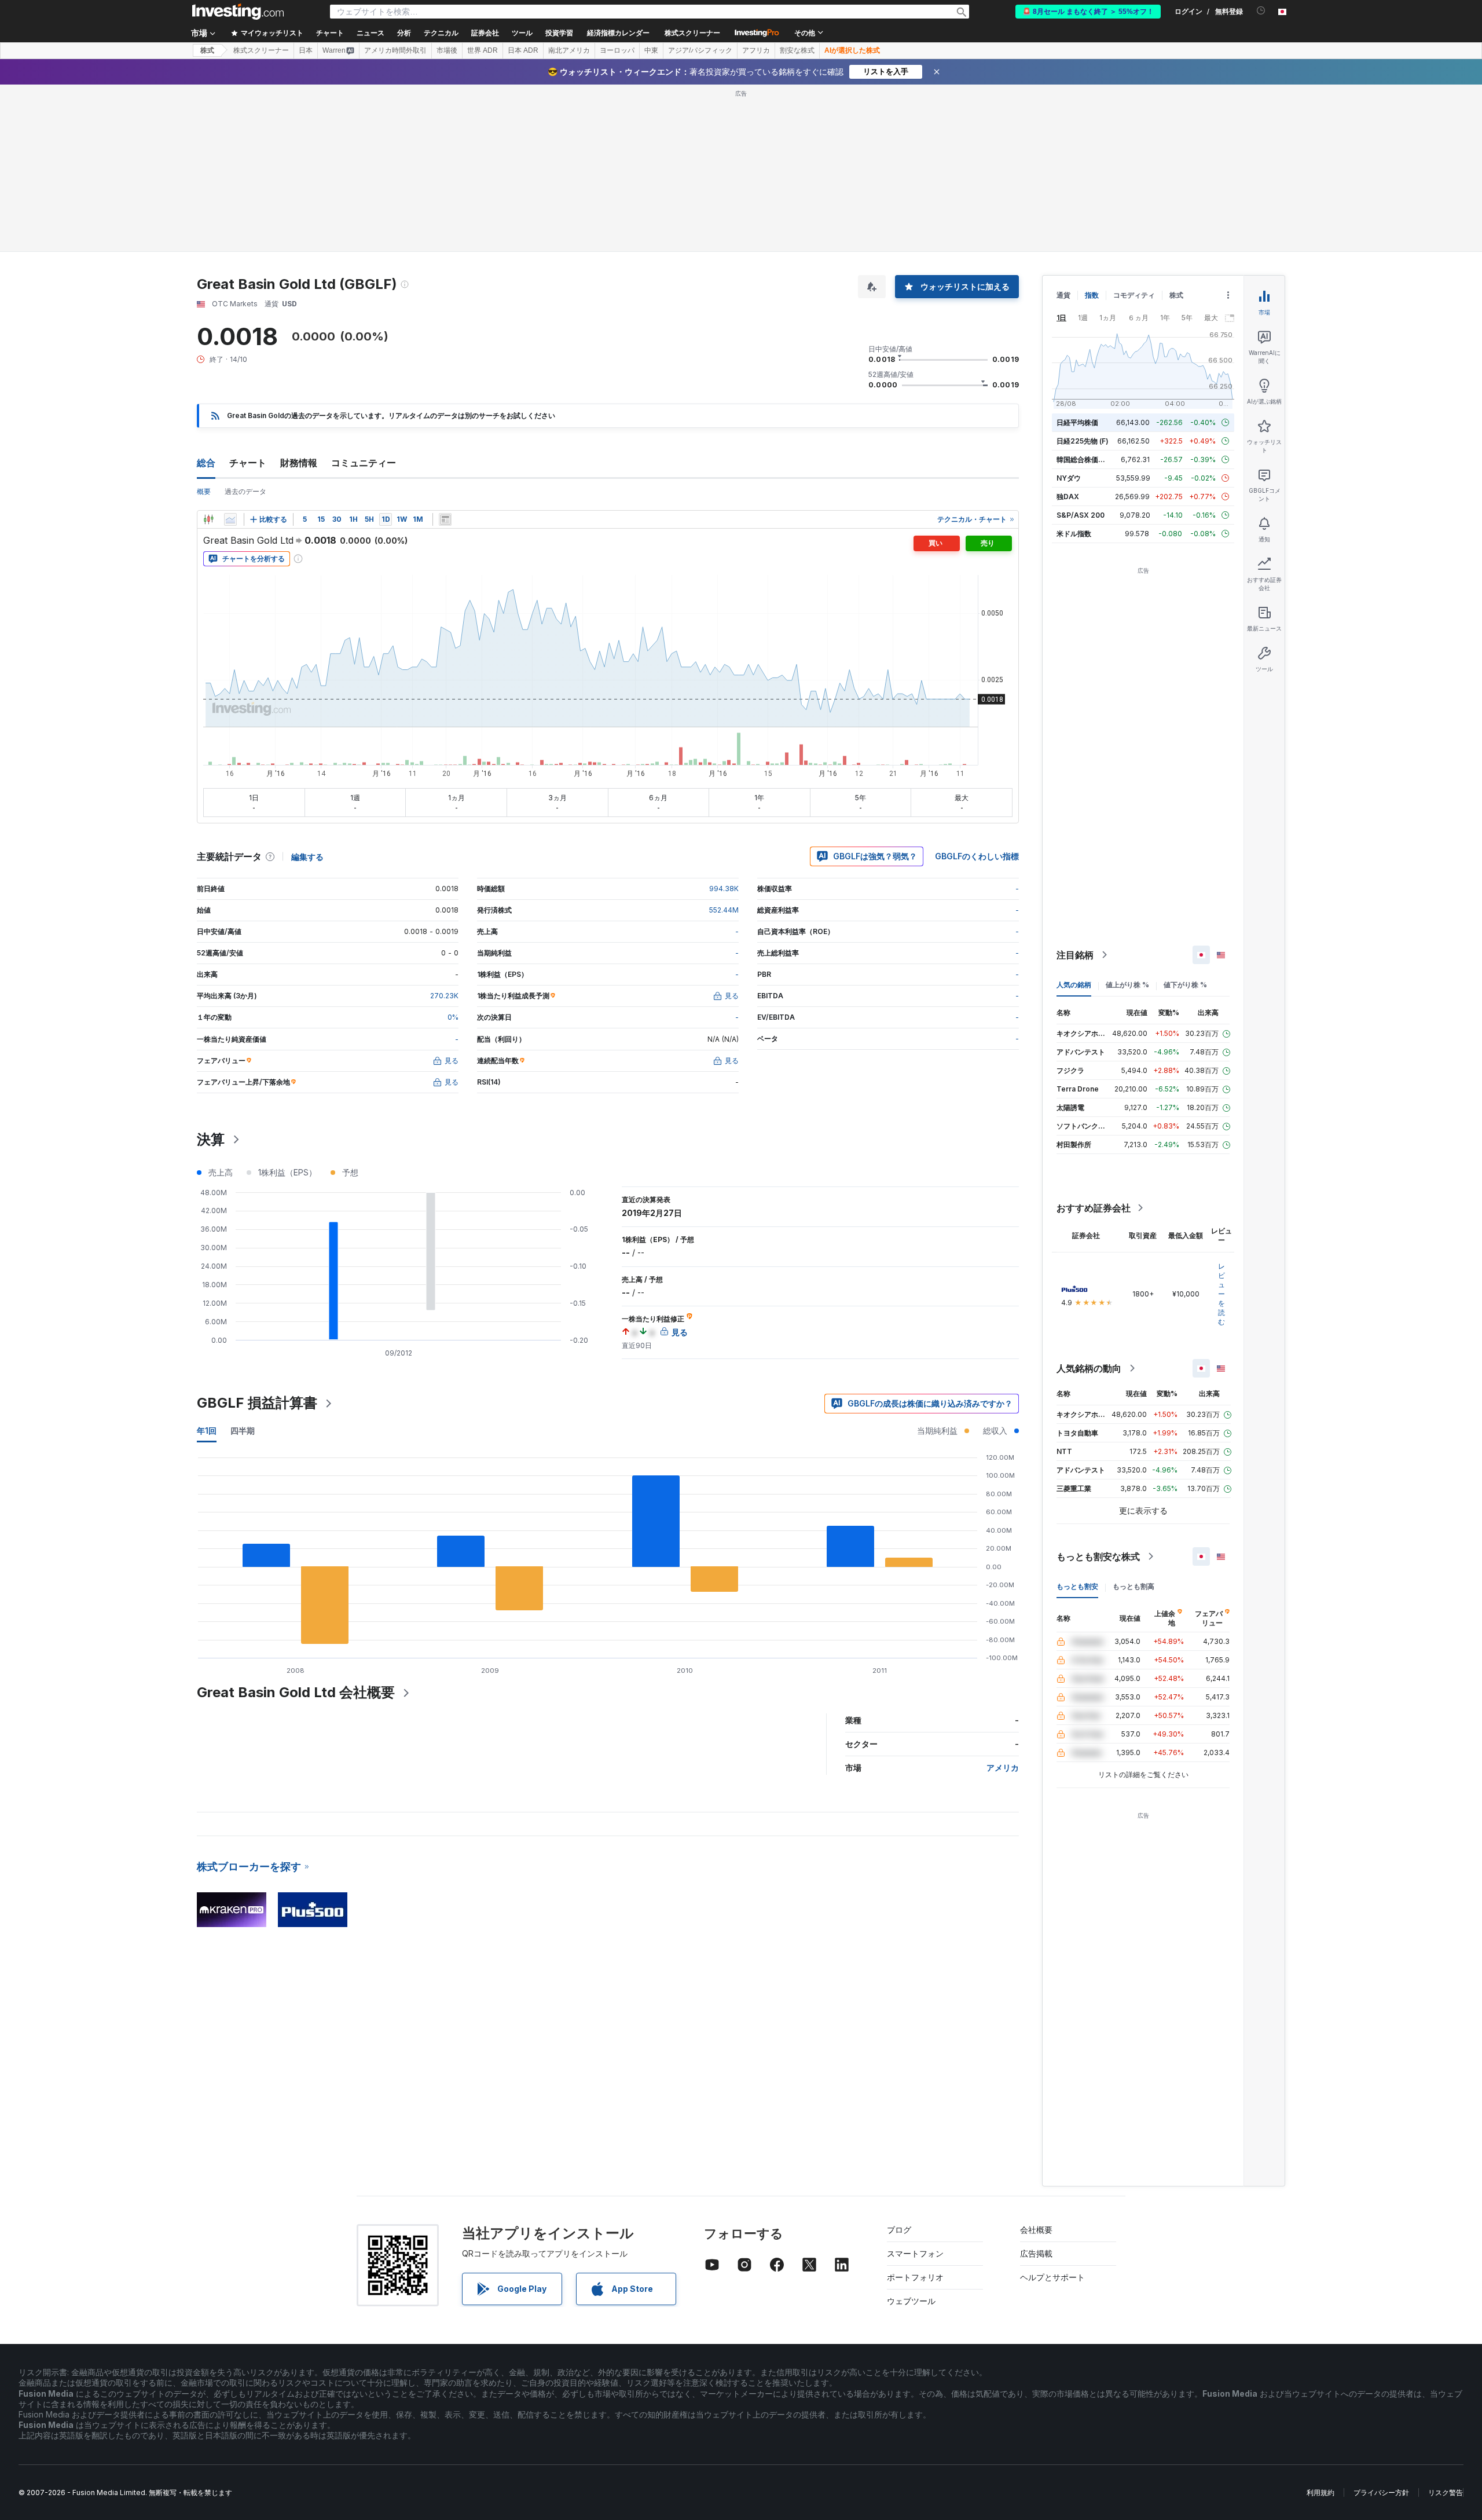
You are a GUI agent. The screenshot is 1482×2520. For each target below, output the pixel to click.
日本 (306, 50)
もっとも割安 (1077, 1586)
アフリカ (756, 50)
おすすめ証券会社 (1094, 1208)
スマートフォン (915, 2253)
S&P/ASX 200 (1081, 515)
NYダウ (1069, 478)
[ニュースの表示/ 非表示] (445, 519)
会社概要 (1036, 2230)
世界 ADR (483, 50)
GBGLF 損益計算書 (257, 1403)
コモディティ (1134, 295)
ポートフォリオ (915, 2277)
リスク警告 (1446, 2492)
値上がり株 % (1127, 985)
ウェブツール (911, 2301)
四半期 (243, 1431)
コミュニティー (364, 463)
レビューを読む (1221, 1294)
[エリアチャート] (230, 519)
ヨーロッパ (617, 50)
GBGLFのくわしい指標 (977, 856)
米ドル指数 (1074, 534)
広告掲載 (1036, 2253)
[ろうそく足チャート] (208, 519)
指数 (1092, 295)
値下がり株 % (1185, 985)
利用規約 (1320, 2492)
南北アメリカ (569, 50)
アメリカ (1003, 1768)
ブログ (899, 2230)
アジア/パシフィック (700, 50)
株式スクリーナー (692, 33)
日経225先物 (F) (1083, 441)
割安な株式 (797, 50)
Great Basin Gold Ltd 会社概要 (296, 1692)
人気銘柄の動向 (1089, 1368)
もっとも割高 (1133, 1586)
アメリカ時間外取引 (395, 50)
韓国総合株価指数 (1084, 459)
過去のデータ (245, 491)
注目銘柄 (1075, 955)
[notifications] (1261, 11)
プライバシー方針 (1381, 2492)
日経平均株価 (1077, 422)
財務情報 (299, 463)
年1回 (207, 1431)
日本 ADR (523, 50)
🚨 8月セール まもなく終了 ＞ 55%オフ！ (1088, 12)
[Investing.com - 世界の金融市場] (238, 12)
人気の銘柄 (1074, 985)
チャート (248, 463)
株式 (207, 50)
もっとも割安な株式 (1098, 1556)
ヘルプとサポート (1052, 2277)
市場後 (447, 50)
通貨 (1063, 295)
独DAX (1068, 497)
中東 (651, 50)
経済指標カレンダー (618, 33)
